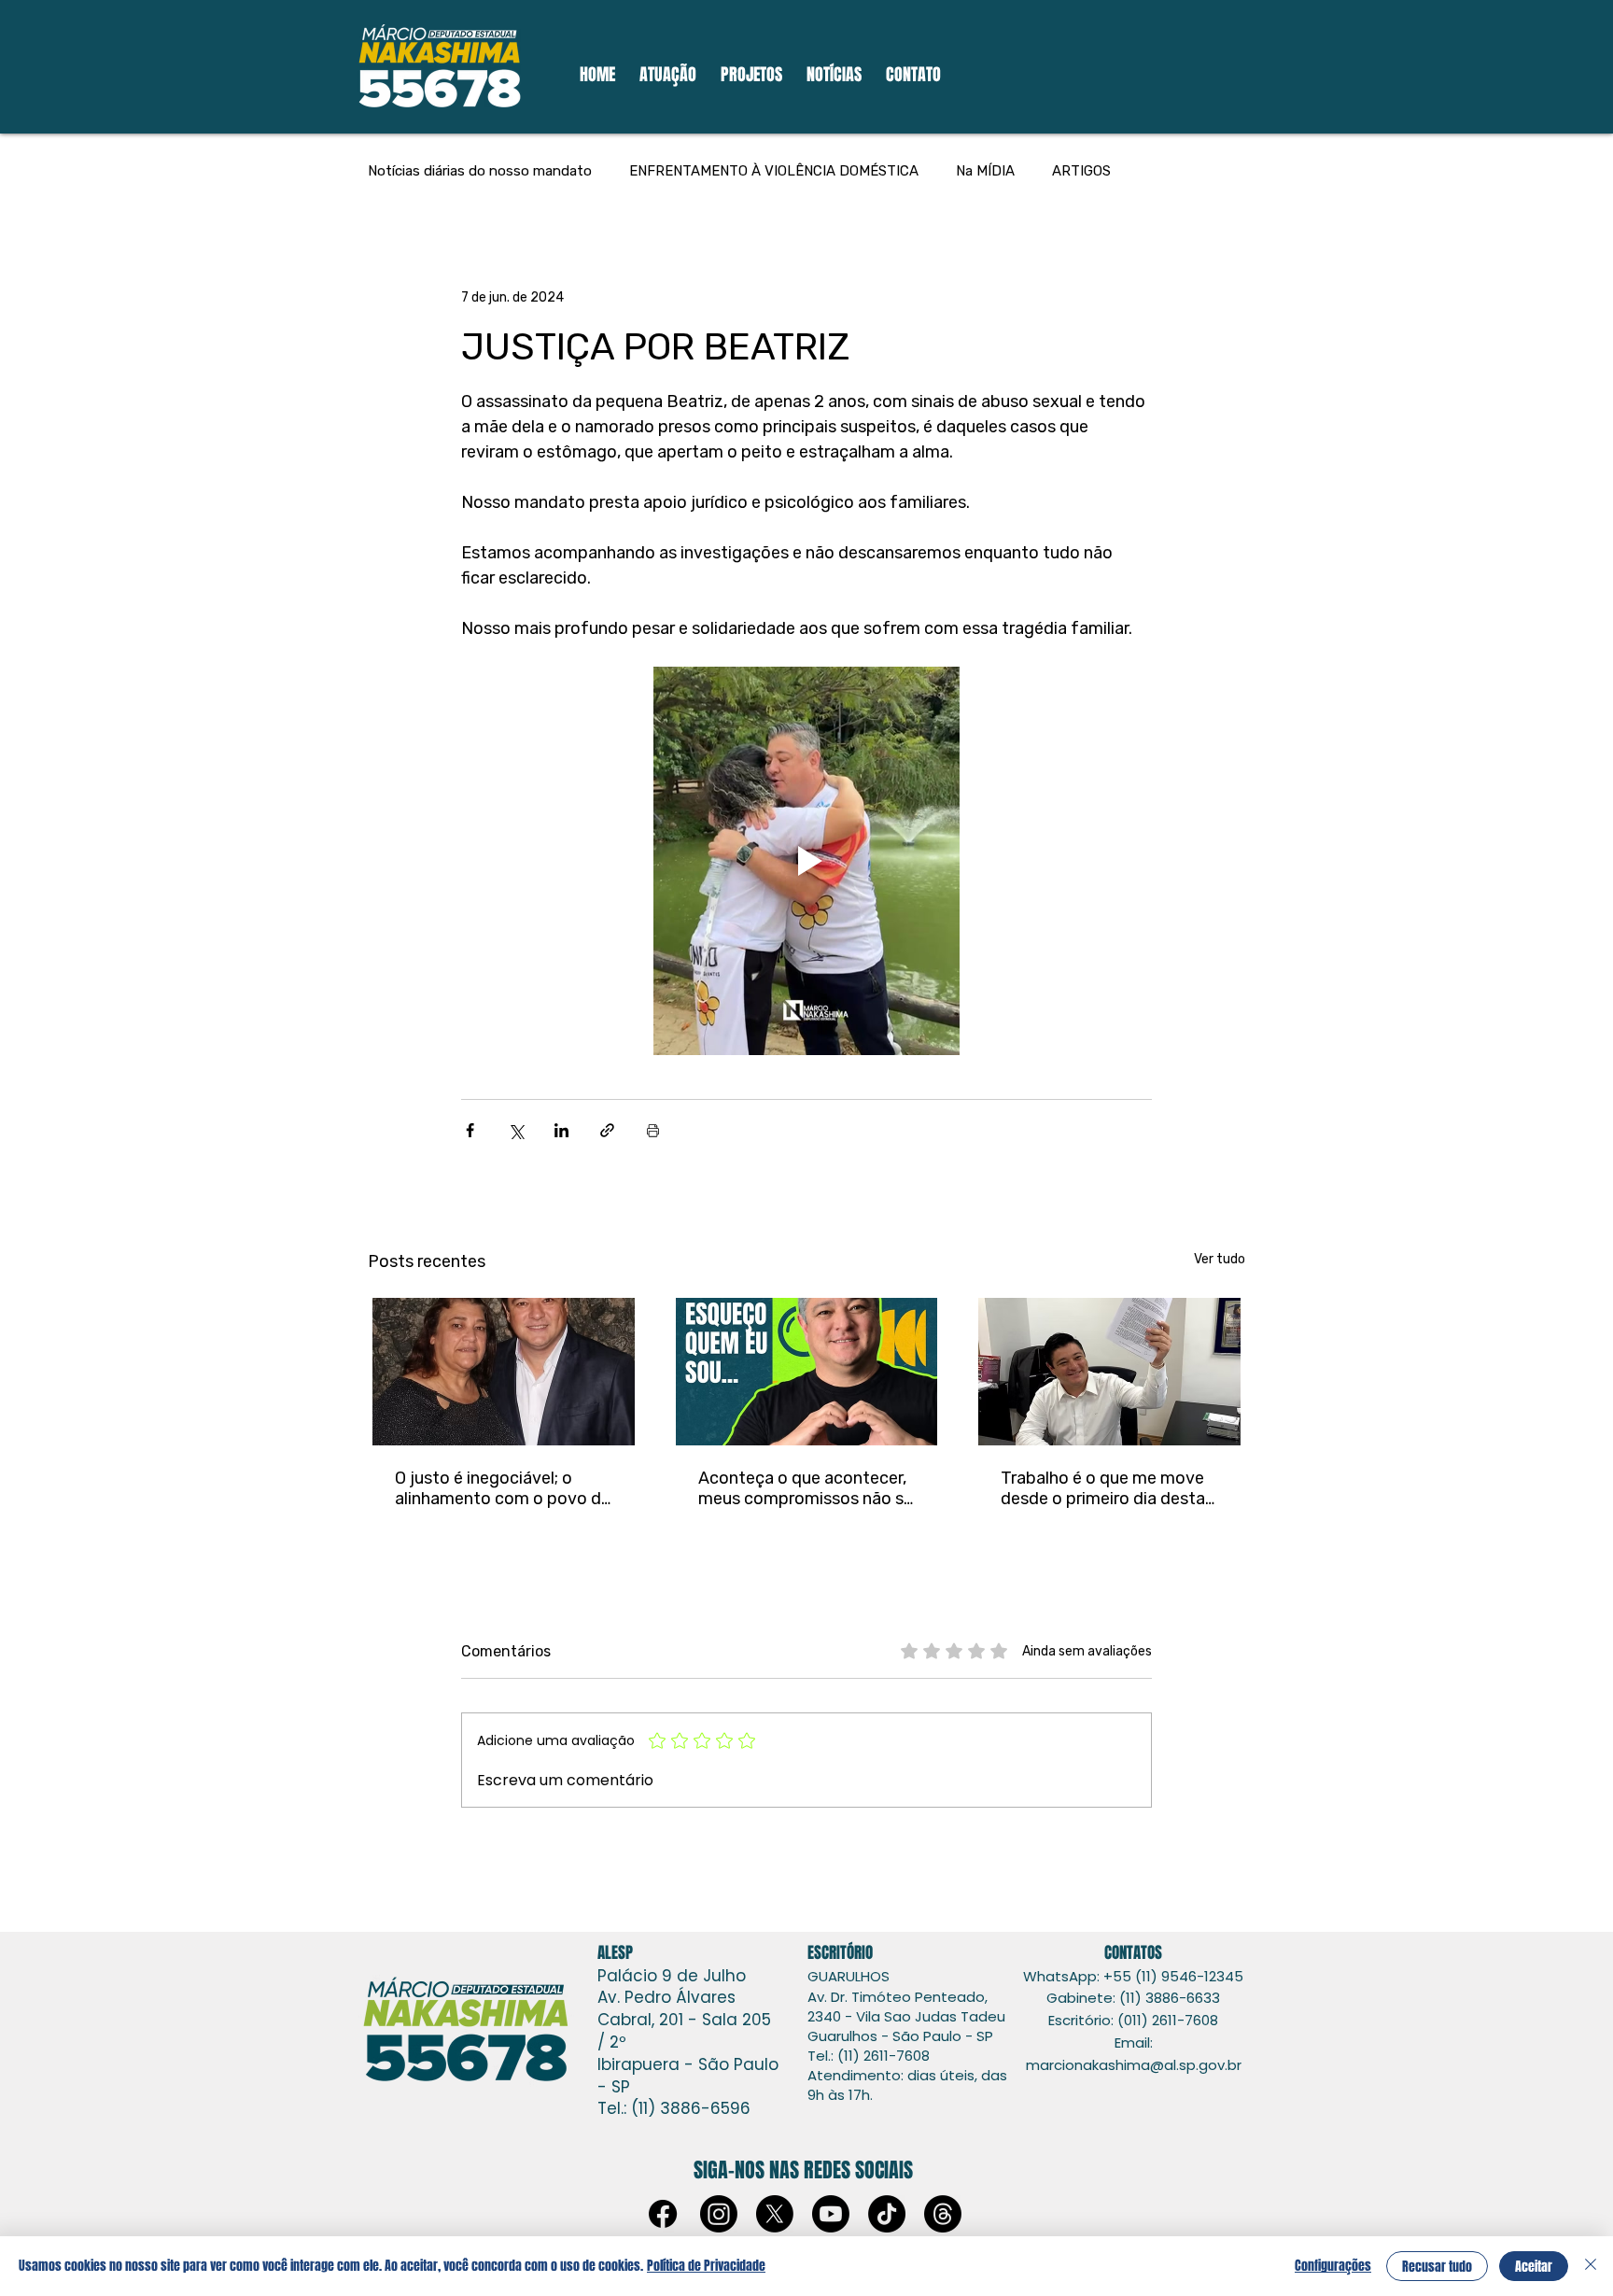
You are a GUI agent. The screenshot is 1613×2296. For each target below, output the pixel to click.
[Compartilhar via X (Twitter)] (516, 1130)
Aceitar (1534, 2267)
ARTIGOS (1081, 171)
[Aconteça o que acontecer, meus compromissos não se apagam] (807, 1372)
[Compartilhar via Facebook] (470, 1130)
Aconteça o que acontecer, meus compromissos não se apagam (806, 1488)
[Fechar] (1591, 2266)
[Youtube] (831, 2214)
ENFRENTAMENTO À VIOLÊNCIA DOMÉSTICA (774, 171)
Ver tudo (1220, 1259)
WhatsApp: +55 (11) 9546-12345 (1133, 1976)
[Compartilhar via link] (607, 1130)
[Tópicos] (943, 2214)
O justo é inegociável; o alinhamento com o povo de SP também (503, 1488)
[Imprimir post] (653, 1130)
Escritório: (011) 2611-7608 (1133, 2020)
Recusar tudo (1437, 2267)
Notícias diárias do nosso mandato (480, 171)
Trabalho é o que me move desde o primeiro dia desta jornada (1103, 1488)
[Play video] (806, 861)
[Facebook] (663, 2214)
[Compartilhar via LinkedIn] (561, 1130)
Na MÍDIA (985, 171)
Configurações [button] (1333, 2266)
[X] (775, 2214)
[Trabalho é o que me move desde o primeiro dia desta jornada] (1109, 1372)
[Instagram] (719, 2214)
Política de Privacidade (706, 2266)
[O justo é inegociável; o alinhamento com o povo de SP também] (504, 1372)
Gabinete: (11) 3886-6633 (1133, 1998)
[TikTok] (887, 2214)
